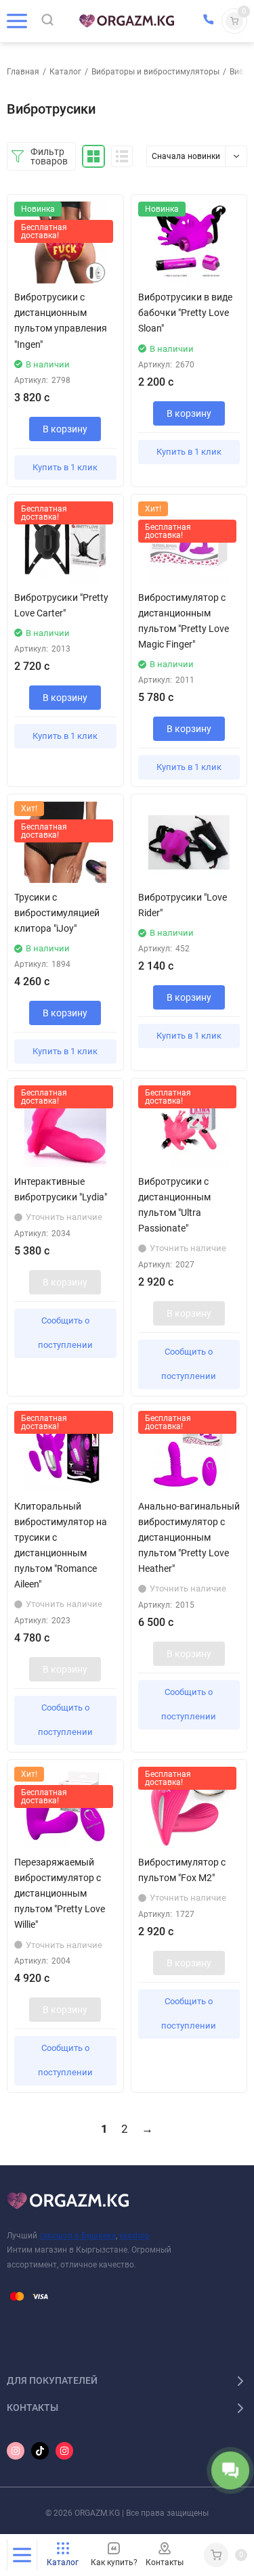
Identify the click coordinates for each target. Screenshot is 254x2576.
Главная (23, 72)
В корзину (65, 429)
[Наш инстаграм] (16, 2451)
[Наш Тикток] (40, 2451)
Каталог (65, 72)
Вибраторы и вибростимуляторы (155, 72)
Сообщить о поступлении (65, 1333)
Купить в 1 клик (65, 467)
